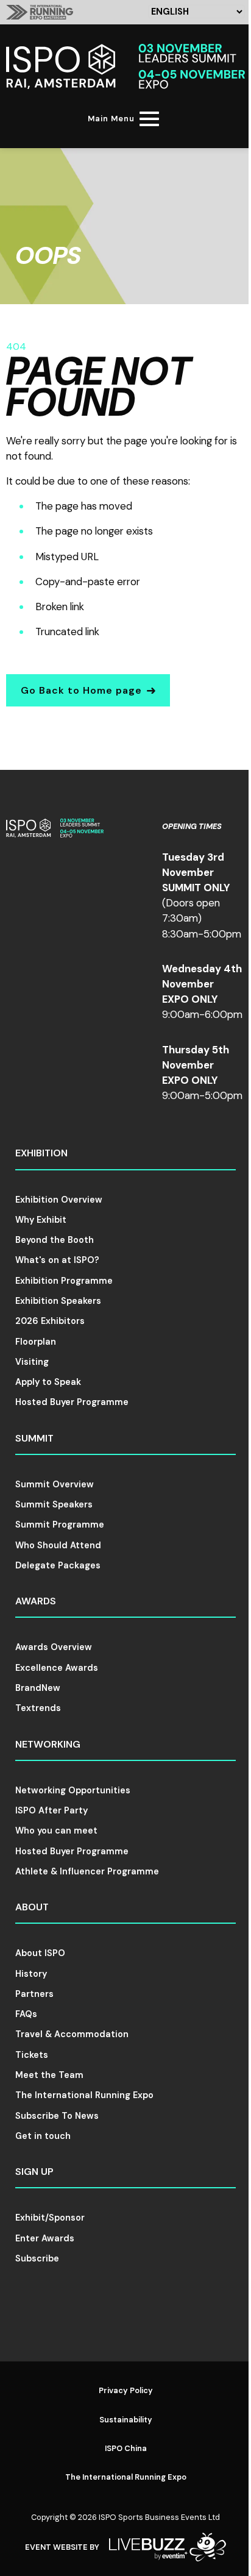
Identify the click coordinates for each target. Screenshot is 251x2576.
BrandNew (38, 1688)
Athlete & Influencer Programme (87, 1871)
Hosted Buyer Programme (72, 1402)
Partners (34, 1994)
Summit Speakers (54, 1504)
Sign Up (34, 2172)
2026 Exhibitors (50, 1321)
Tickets (32, 2055)
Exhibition (41, 1153)
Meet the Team (49, 2075)
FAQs (26, 2014)
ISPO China (126, 2448)
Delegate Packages (58, 1565)
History (31, 1974)
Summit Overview (55, 1484)
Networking (48, 1744)
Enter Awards (45, 2238)
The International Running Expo (84, 2095)
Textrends (38, 1708)
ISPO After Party (51, 1810)
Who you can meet (56, 1831)
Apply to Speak (48, 1382)
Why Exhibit (41, 1220)
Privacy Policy (126, 2390)
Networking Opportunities (73, 1790)
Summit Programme (60, 1525)
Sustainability (126, 2420)
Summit (34, 1438)
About (32, 1907)
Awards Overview (54, 1647)
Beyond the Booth (55, 1240)
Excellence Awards (57, 1668)
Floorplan (36, 1342)
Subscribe (37, 2258)
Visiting (32, 1362)
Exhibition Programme (64, 1281)
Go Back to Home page (81, 690)
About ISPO (40, 1953)
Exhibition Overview (59, 1200)
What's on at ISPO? (57, 1260)
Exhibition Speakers (58, 1301)
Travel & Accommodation (72, 2034)
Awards (36, 1601)
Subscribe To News (57, 2116)
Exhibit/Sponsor (50, 2218)
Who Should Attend (58, 1545)
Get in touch (43, 2136)
